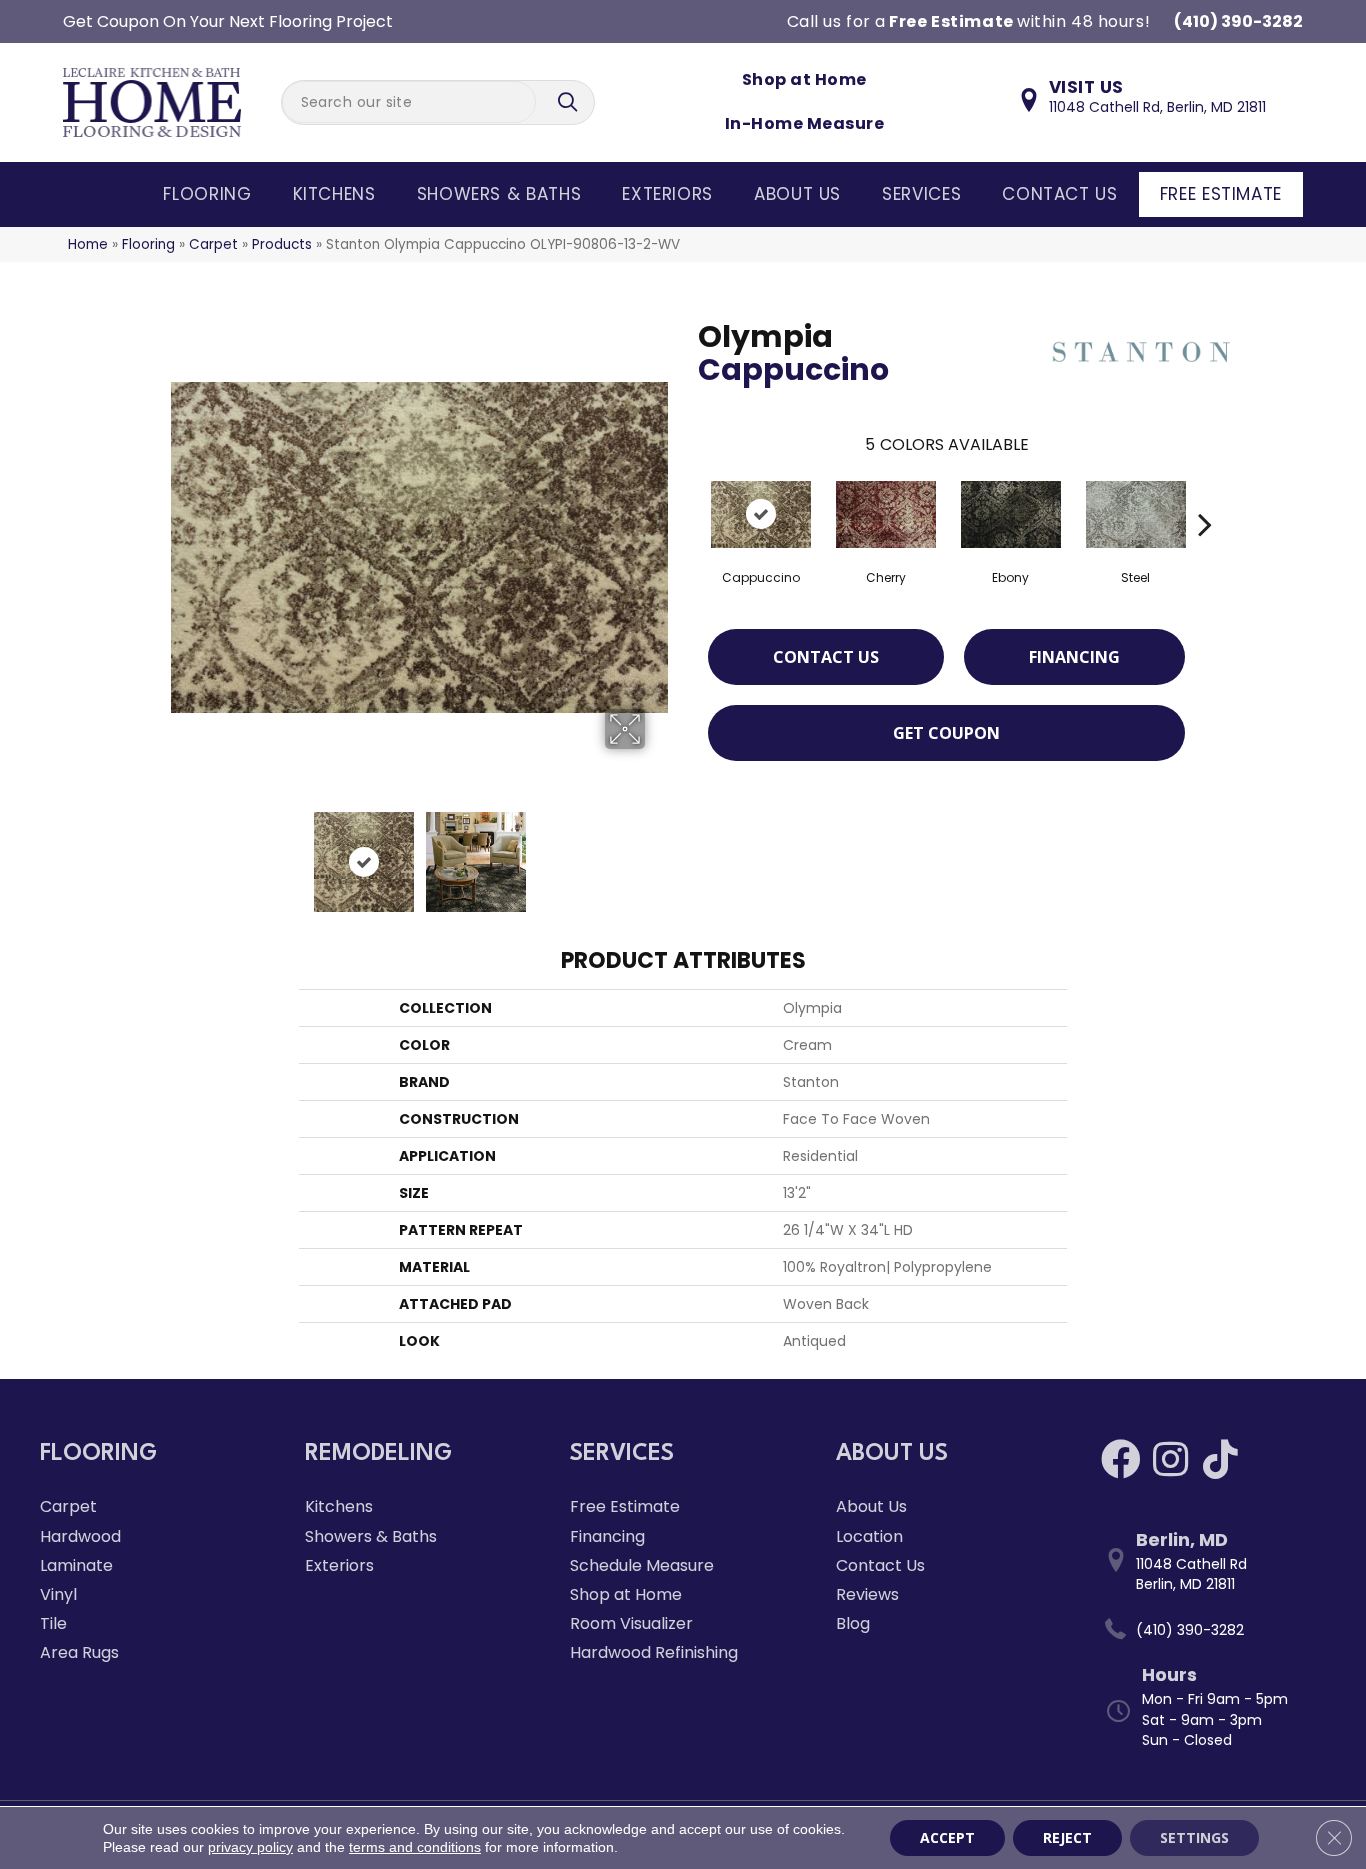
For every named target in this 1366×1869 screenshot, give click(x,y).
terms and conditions (415, 1847)
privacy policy (250, 1847)
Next (658, 852)
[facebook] (1121, 1459)
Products (282, 244)
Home (88, 244)
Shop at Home (804, 79)
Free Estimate (1221, 194)
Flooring (207, 194)
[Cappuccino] (761, 514)
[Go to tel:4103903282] (1213, 1630)
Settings (1194, 1837)
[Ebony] (1011, 514)
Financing (1074, 657)
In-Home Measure (804, 123)
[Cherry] (886, 514)
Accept (947, 1837)
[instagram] (1170, 1459)
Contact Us (1059, 194)
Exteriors (667, 194)
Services (921, 194)
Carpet (213, 244)
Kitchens (334, 194)
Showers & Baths (499, 194)
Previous (181, 852)
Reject (1067, 1837)
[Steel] (1136, 514)
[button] (570, 102)
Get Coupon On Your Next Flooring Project (228, 21)
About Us (797, 194)
